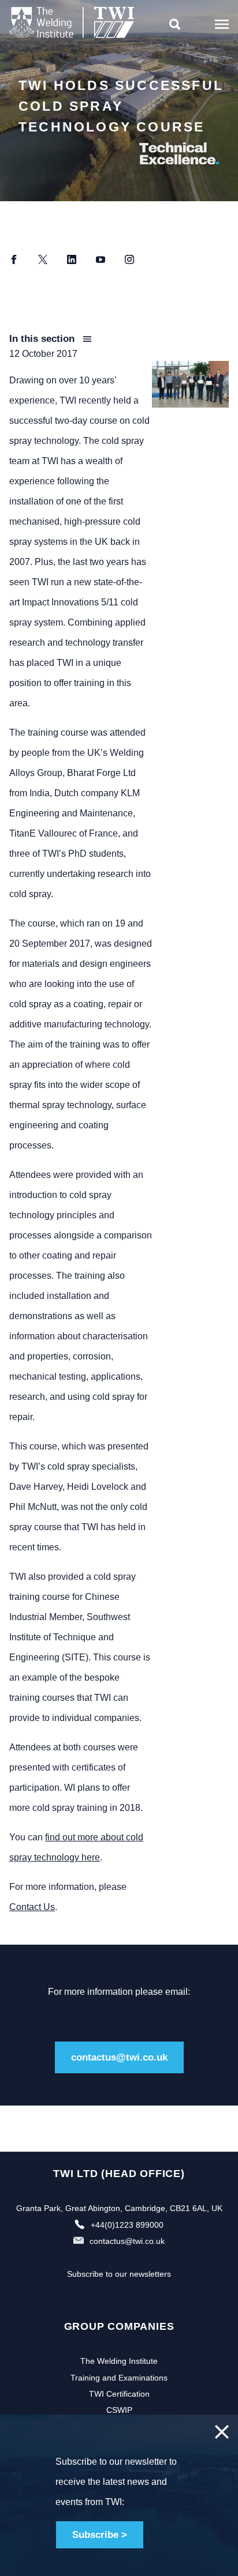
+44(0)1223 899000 (127, 2225)
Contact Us (32, 1907)
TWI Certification (119, 2394)
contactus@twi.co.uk (119, 2057)
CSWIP (119, 2410)
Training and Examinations (119, 2378)
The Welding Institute (119, 2361)
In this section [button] (43, 339)
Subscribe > (100, 2535)
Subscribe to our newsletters (119, 2274)
